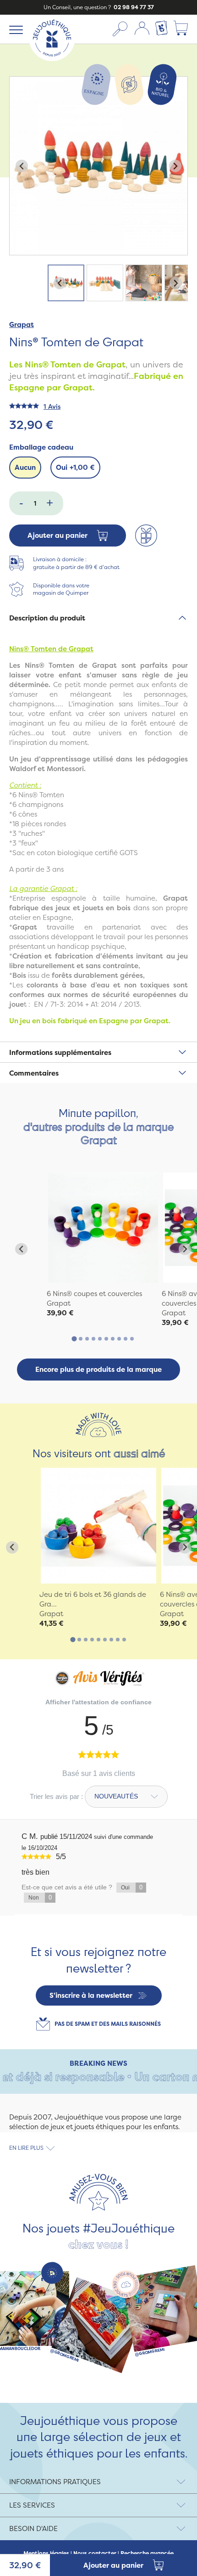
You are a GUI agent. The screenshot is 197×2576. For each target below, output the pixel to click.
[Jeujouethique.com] (52, 59)
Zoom (19, 82)
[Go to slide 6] (106, 1339)
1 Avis (52, 406)
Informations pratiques (55, 2482)
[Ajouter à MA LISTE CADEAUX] (146, 535)
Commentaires (34, 1073)
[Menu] (14, 29)
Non (40, 1897)
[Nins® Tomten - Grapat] (103, 1228)
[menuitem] (66, 283)
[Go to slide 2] (81, 1339)
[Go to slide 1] (74, 1339)
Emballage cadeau (41, 447)
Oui (75, 467)
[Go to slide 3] (87, 1339)
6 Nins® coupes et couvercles (94, 1294)
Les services (32, 2505)
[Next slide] (175, 166)
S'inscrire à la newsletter (91, 1995)
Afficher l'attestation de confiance (98, 1702)
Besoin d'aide (33, 2528)
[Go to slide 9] (126, 1339)
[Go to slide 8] (119, 1339)
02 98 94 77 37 (133, 7)
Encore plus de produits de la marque (98, 1369)
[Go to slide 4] (93, 1339)
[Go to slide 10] (132, 1339)
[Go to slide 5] (100, 1339)
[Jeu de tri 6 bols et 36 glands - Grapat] (98, 1526)
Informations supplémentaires (60, 1052)
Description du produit (47, 618)
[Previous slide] (22, 166)
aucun (25, 467)
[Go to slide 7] (113, 1339)
